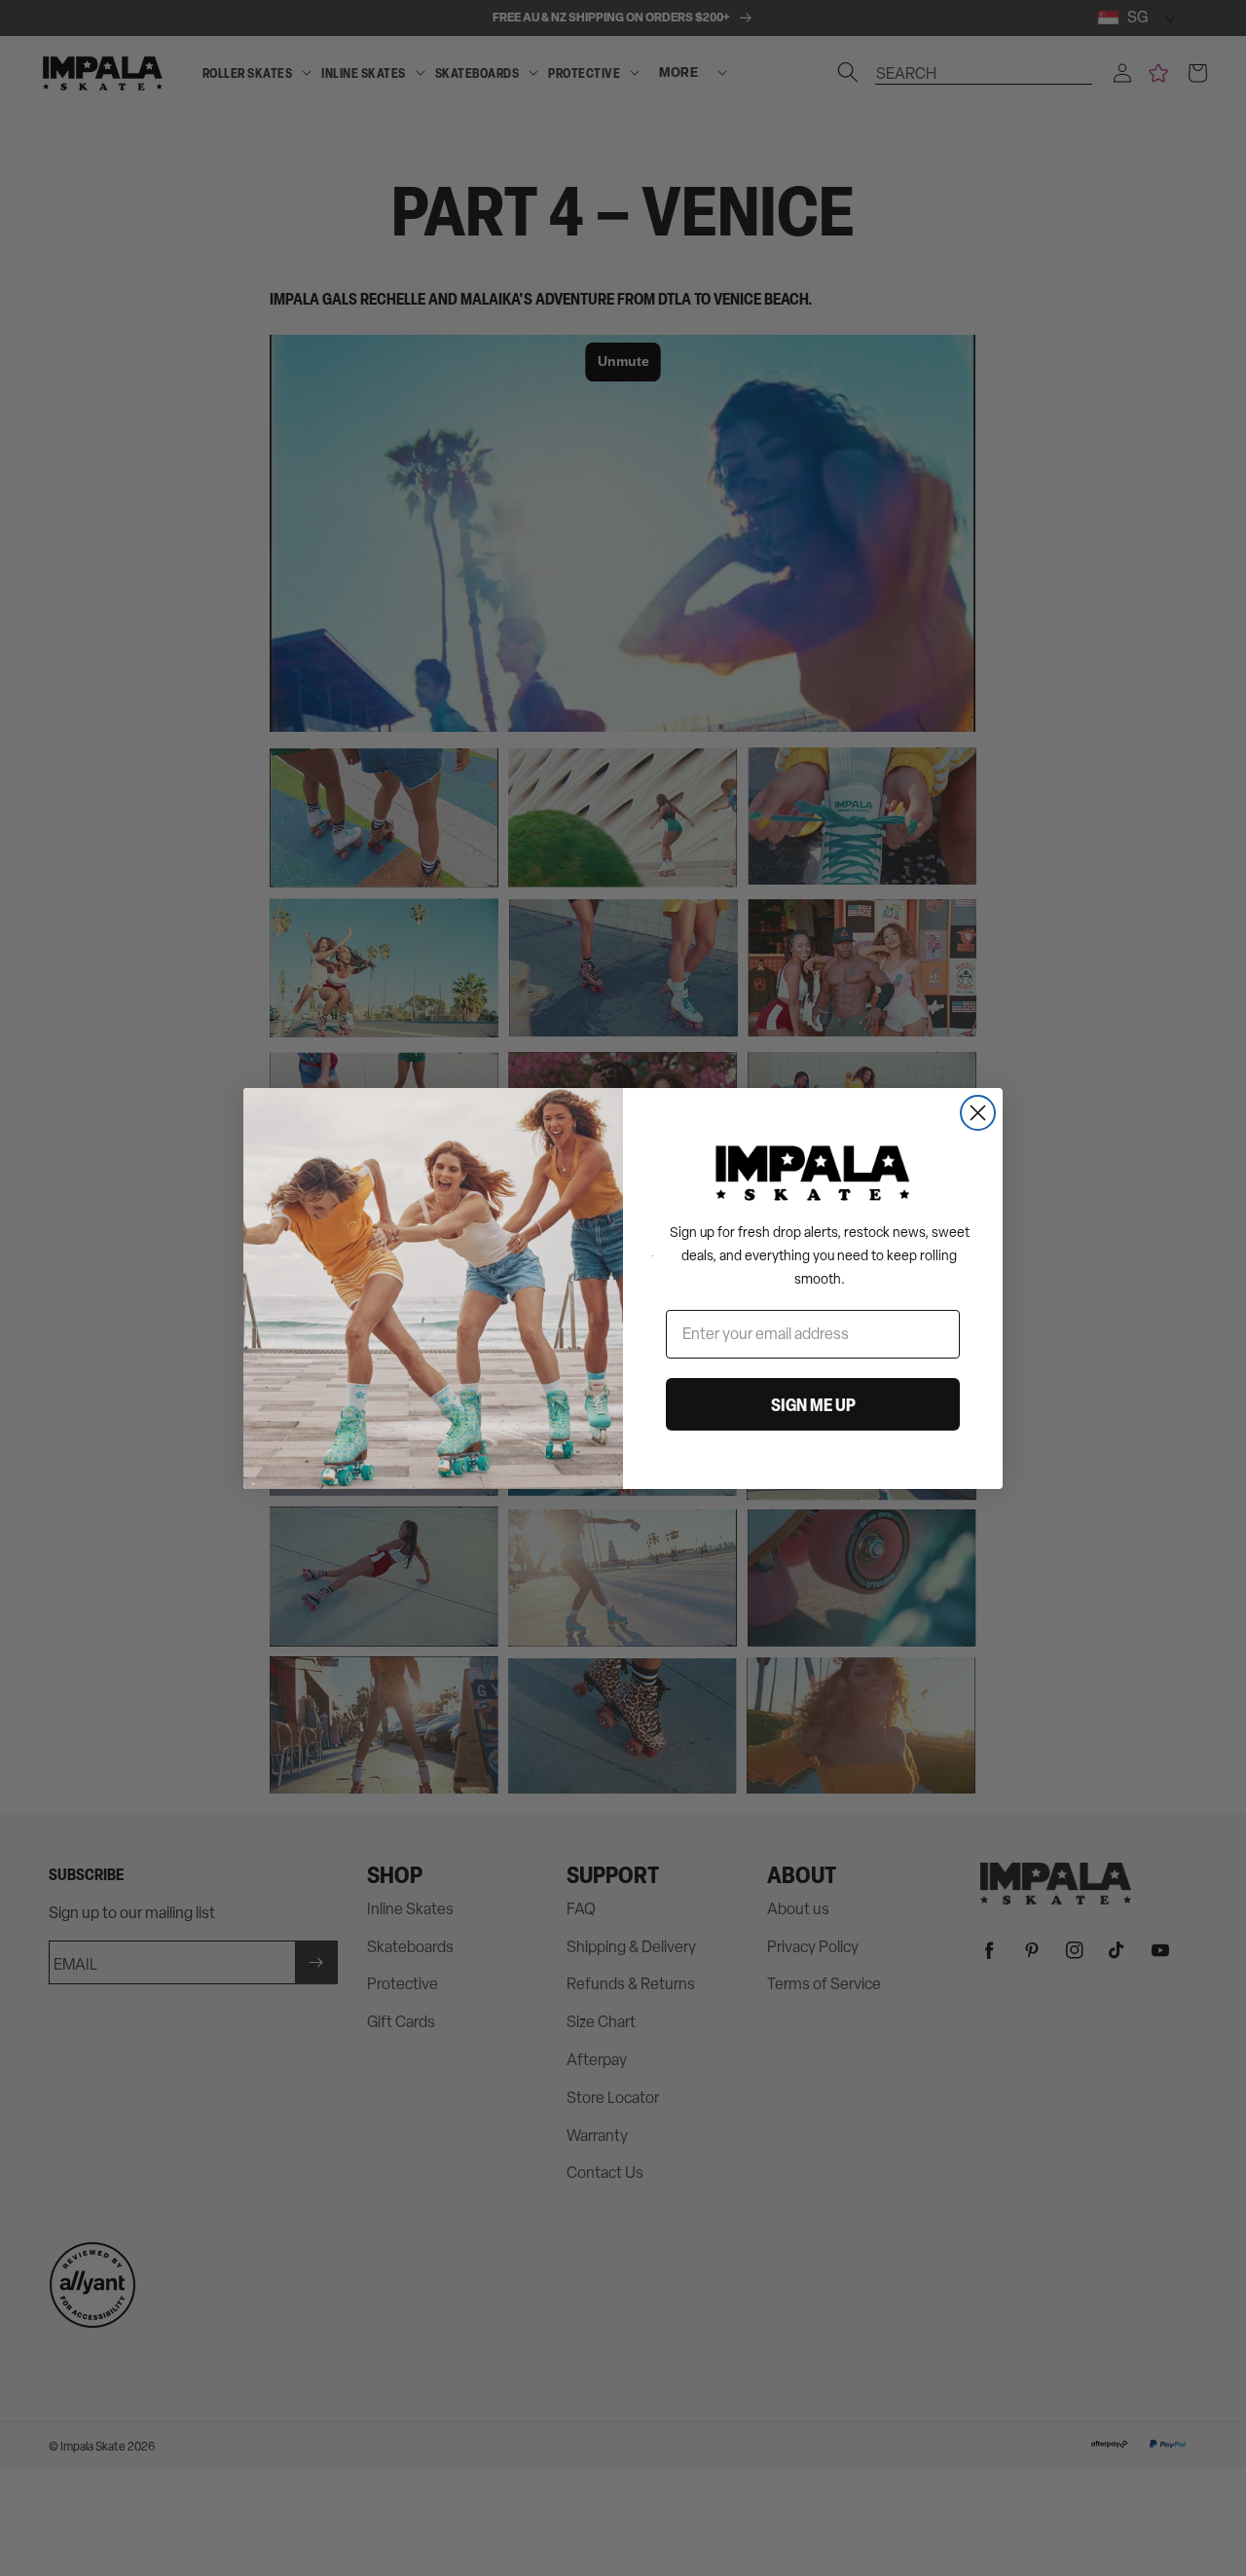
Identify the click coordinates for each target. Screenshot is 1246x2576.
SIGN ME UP (813, 1404)
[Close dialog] (978, 1113)
